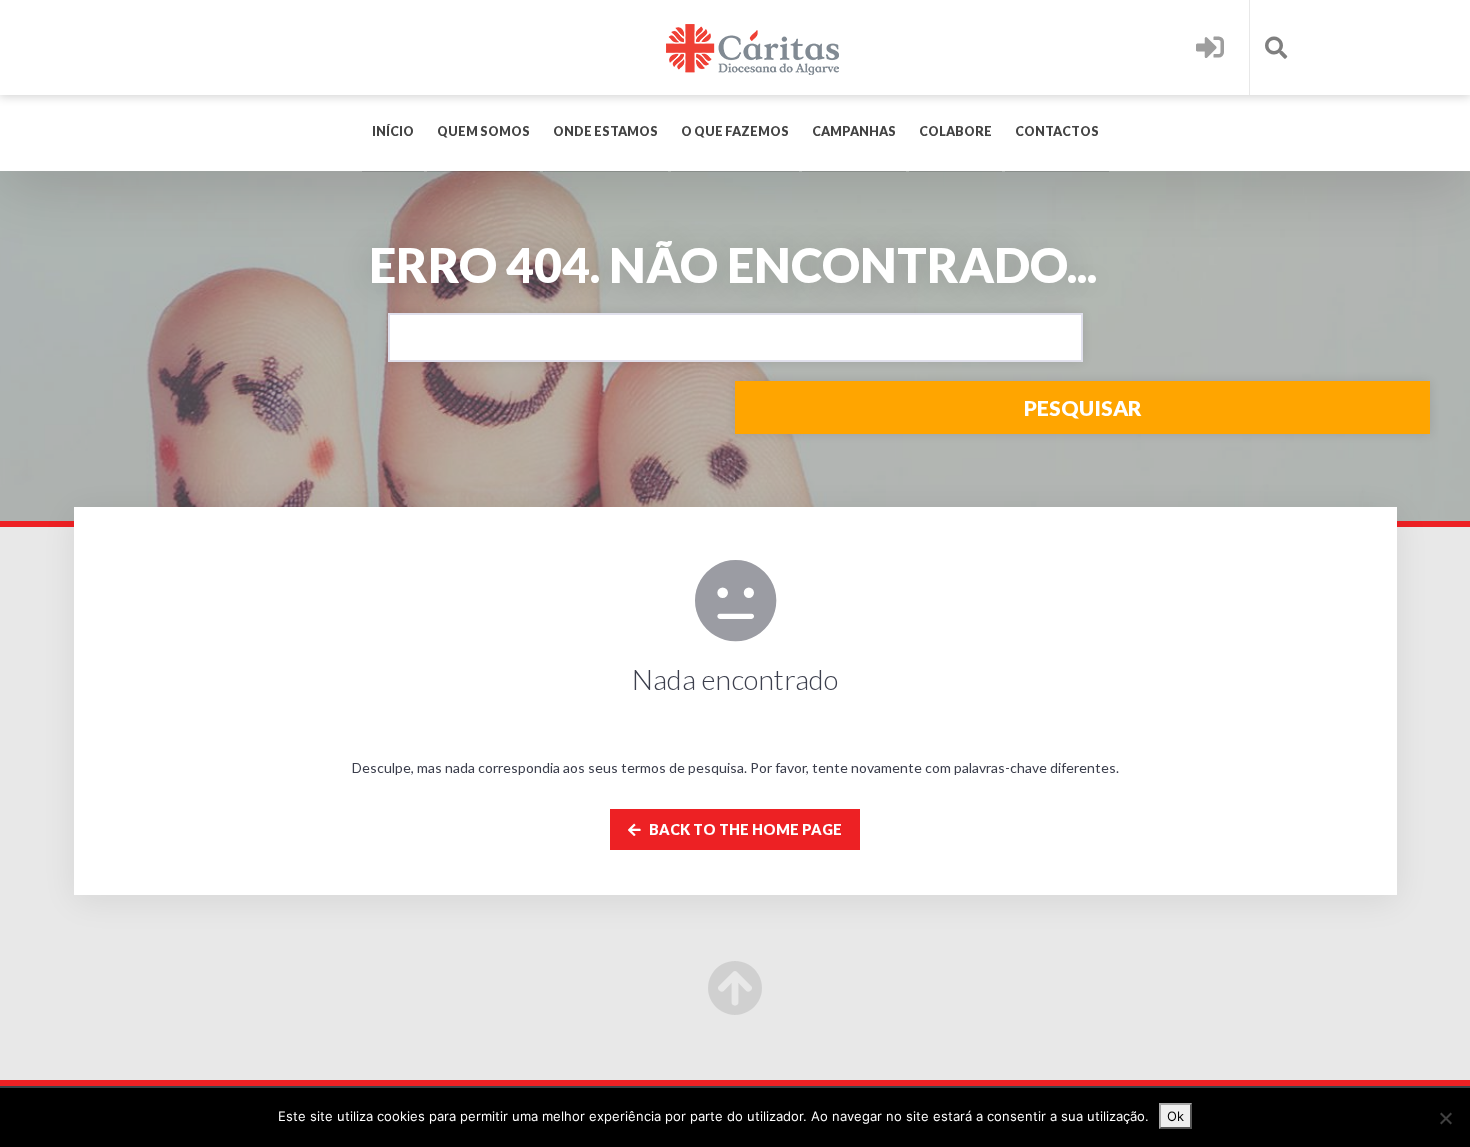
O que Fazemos (735, 131)
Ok (1175, 1116)
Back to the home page (744, 829)
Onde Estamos (605, 131)
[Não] (1445, 1118)
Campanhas (854, 131)
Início (393, 131)
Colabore (955, 131)
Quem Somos (483, 131)
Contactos (1057, 131)
